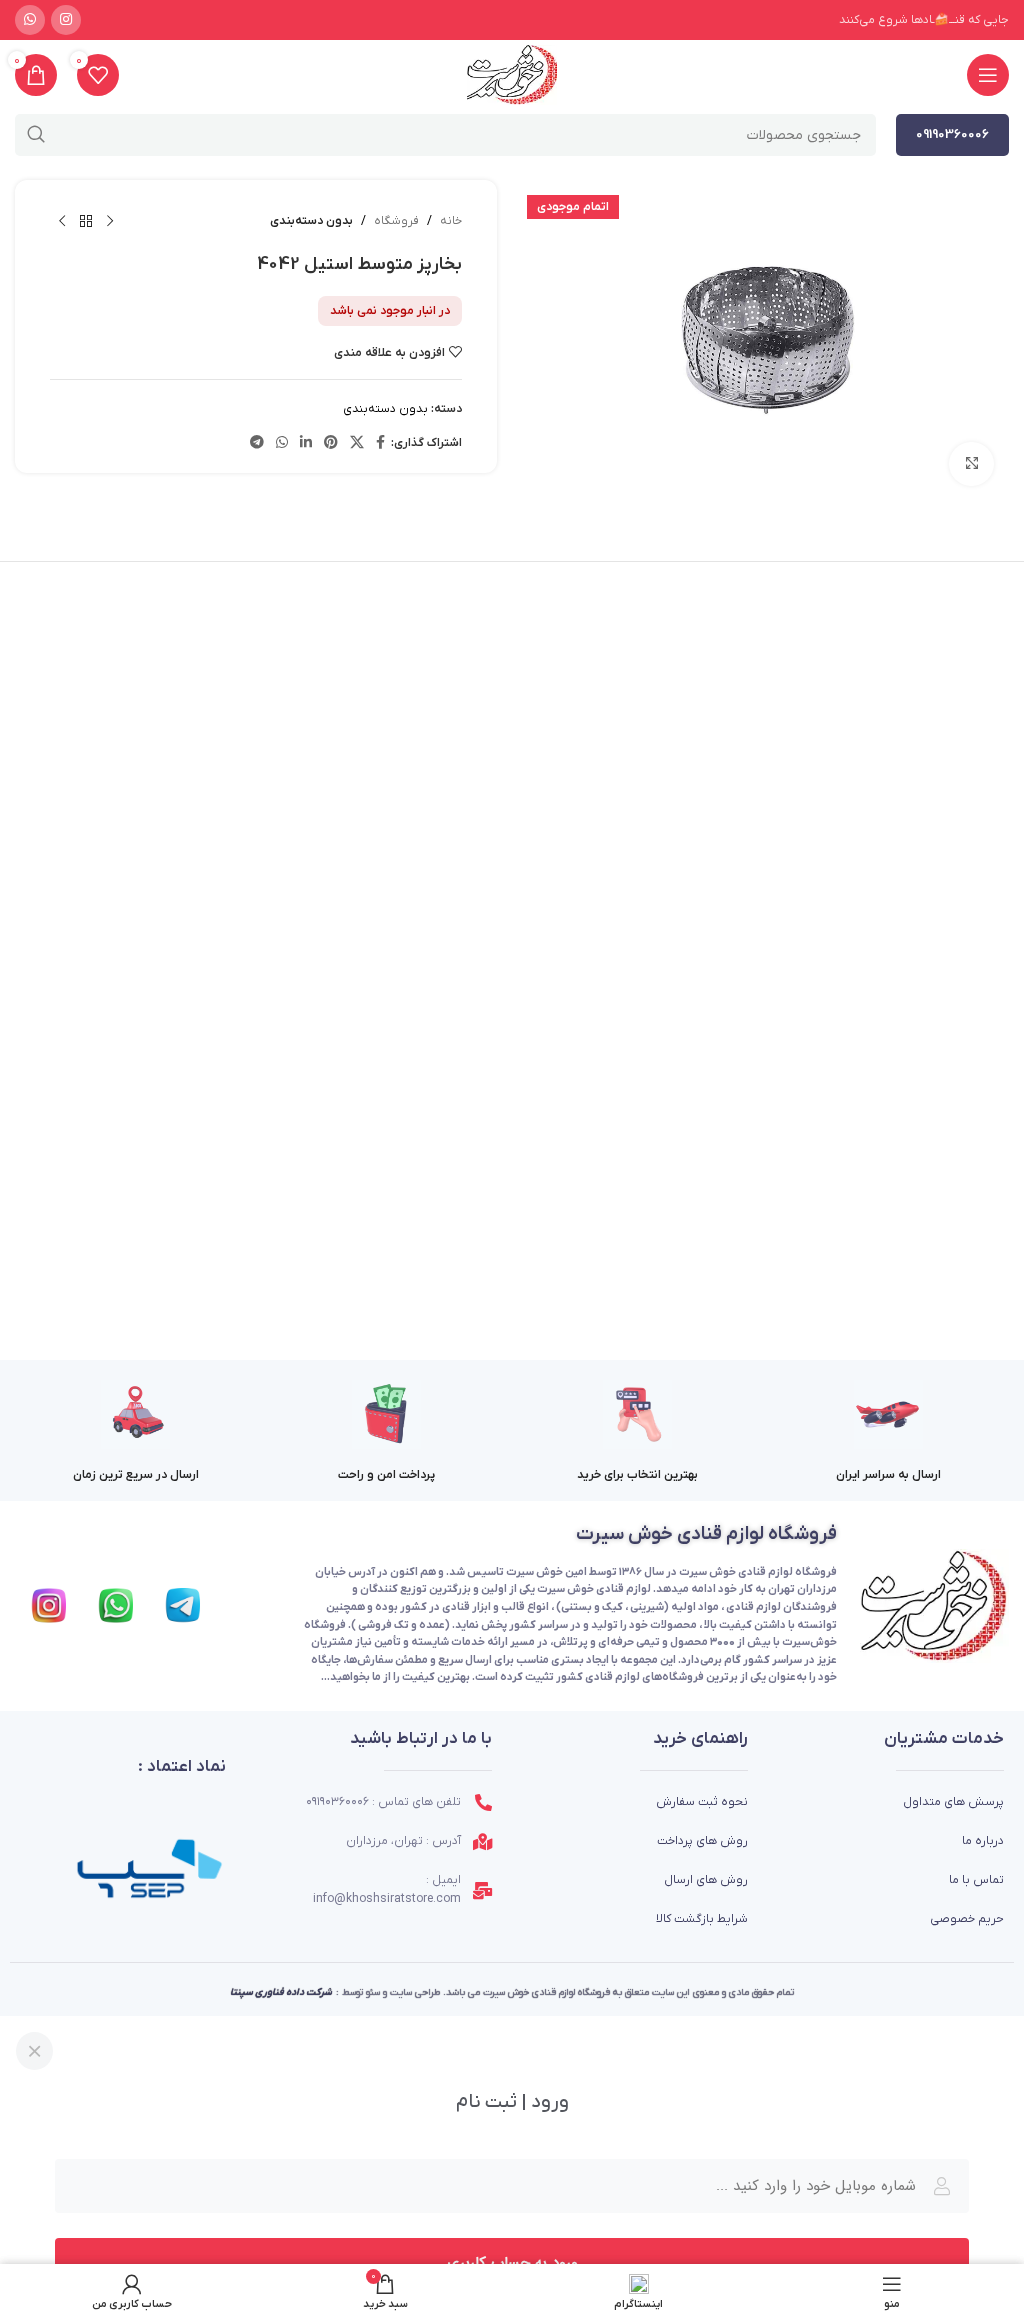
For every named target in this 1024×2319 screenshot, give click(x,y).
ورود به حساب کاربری (512, 2263)
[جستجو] (36, 135)
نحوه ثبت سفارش (702, 1802)
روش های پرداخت (702, 1841)
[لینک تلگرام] (257, 443)
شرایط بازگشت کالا (702, 1919)
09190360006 (952, 134)
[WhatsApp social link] (30, 20)
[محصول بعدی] (62, 222)
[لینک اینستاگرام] (66, 20)
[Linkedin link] (306, 443)
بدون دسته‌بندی (311, 221)
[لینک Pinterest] (331, 443)
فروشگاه (396, 221)
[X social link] (357, 443)
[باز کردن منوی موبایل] (988, 75)
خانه (451, 221)
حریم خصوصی (967, 1919)
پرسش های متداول (953, 1802)
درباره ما (983, 1841)
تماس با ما (976, 1880)
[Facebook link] (380, 443)
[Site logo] (512, 75)
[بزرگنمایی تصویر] (971, 464)
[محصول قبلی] (110, 222)
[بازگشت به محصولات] (86, 222)
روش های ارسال (706, 1880)
